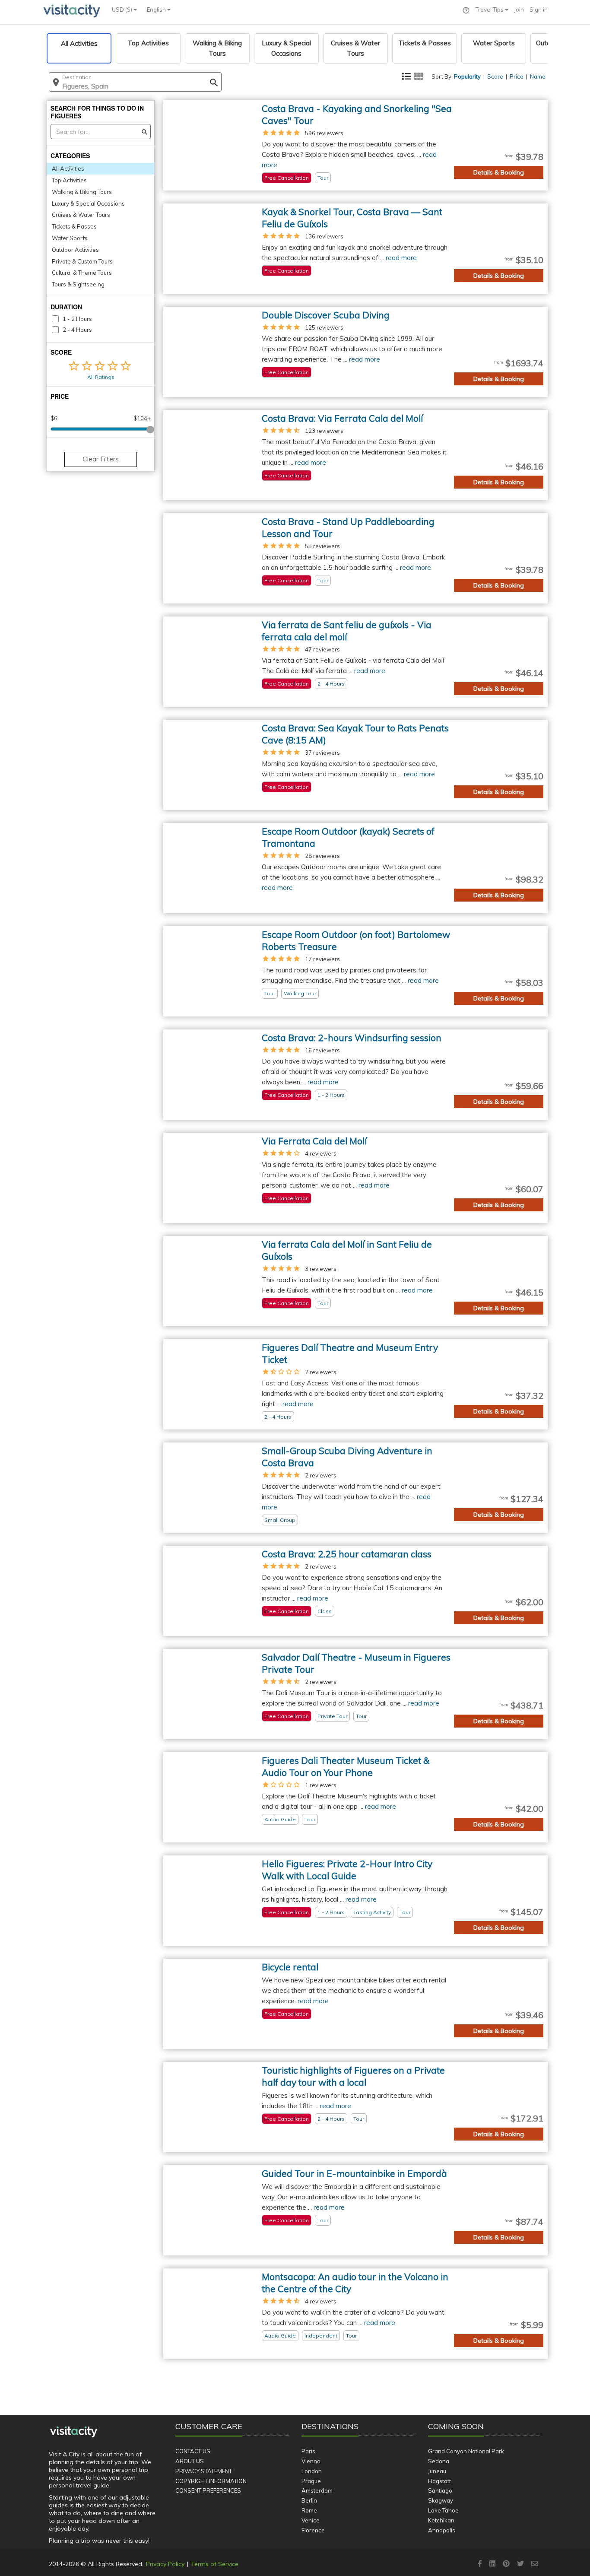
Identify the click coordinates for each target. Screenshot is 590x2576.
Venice (311, 2520)
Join (519, 10)
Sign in (539, 10)
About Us (190, 2461)
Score (495, 76)
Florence (313, 2530)
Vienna (311, 2461)
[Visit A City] (74, 2432)
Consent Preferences (208, 2490)
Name (538, 76)
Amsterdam (317, 2490)
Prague (311, 2481)
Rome (309, 2510)
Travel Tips (490, 10)
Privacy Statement (204, 2471)
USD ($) (123, 10)
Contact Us (193, 2451)
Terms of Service (215, 2564)
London (312, 2471)
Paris (308, 2451)
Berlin (309, 2500)
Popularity (467, 76)
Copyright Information (211, 2481)
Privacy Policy (165, 2564)
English (157, 10)
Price (517, 76)
